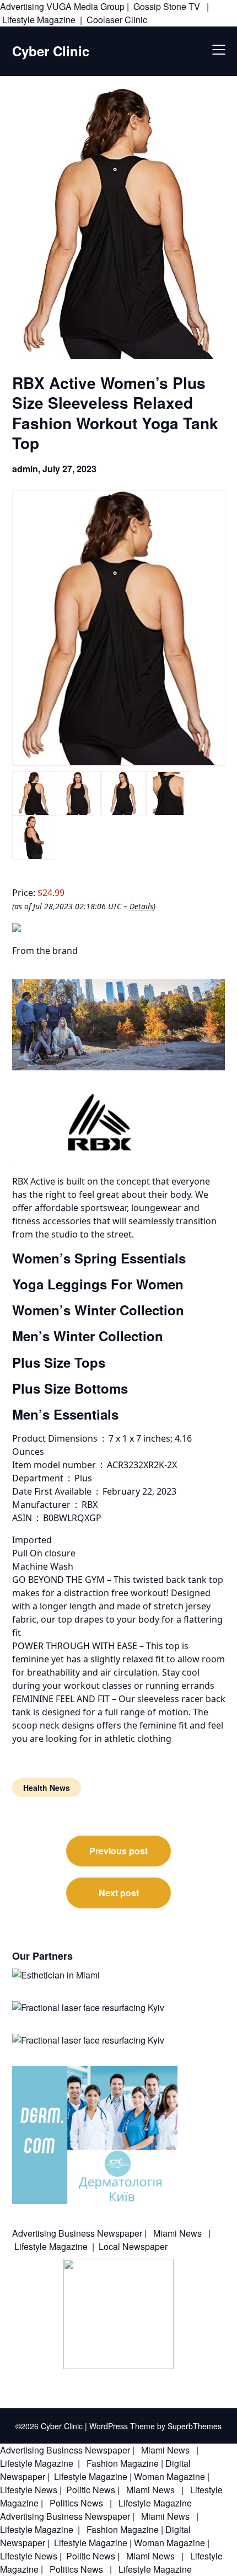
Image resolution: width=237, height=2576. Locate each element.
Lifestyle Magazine (39, 20)
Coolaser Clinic (117, 20)
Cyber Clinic (51, 51)
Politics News (76, 2503)
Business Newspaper (100, 2233)
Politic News (90, 2490)
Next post (119, 1893)
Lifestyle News (29, 2490)
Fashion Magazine (123, 2463)
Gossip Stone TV (168, 6)
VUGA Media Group (85, 6)
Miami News (177, 2233)
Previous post (118, 1851)
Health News (47, 1788)
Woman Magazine (169, 2476)
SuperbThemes (195, 2426)
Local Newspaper (133, 2246)
